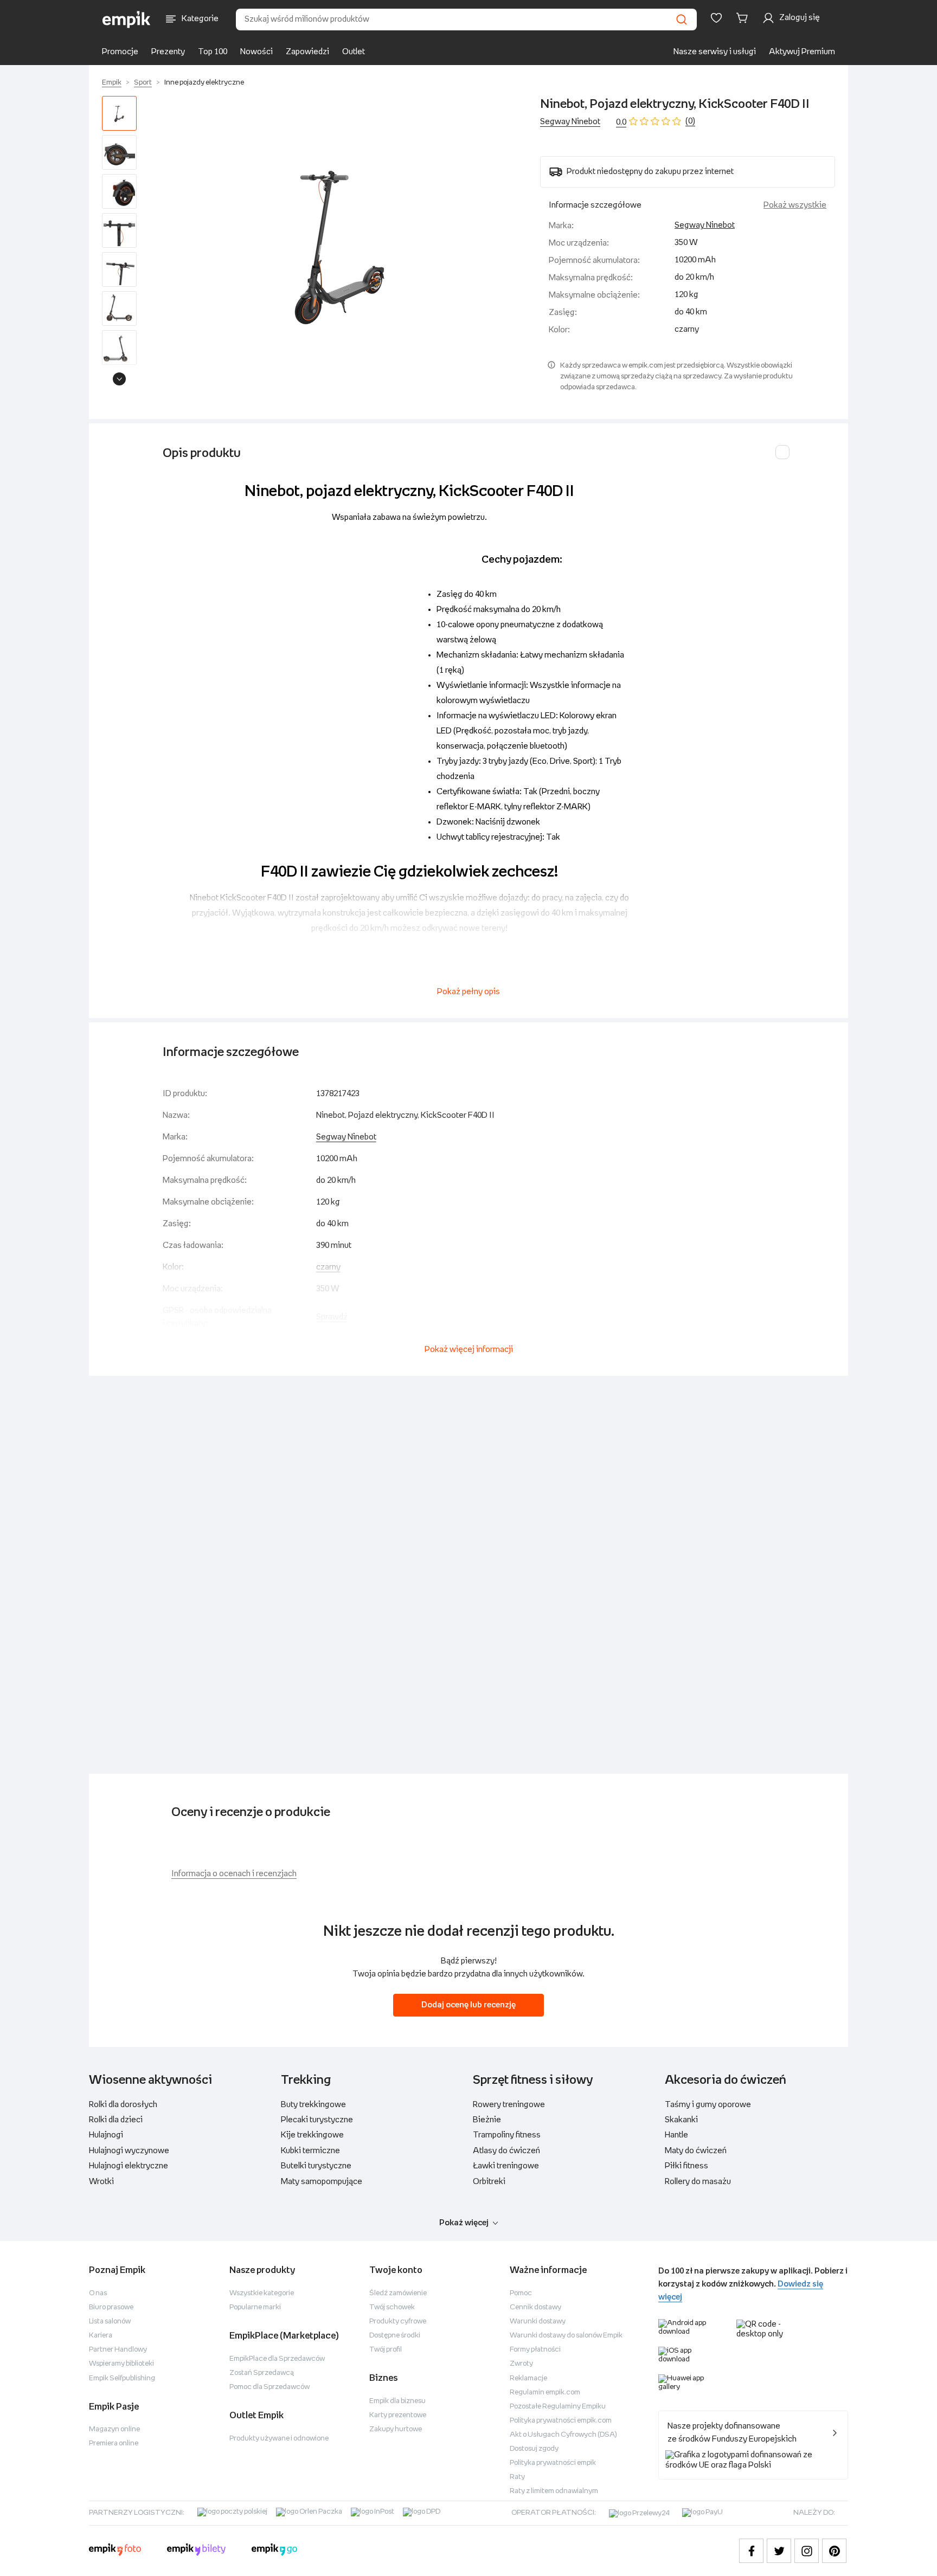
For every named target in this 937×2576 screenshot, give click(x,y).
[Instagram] (807, 2551)
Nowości (256, 52)
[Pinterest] (834, 2551)
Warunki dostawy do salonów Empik (566, 2336)
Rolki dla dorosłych (123, 2105)
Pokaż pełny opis (468, 992)
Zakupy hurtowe (396, 2429)
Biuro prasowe (111, 2307)
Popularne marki (255, 2307)
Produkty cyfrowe (398, 2321)
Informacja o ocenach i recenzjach (234, 1874)
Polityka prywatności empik (553, 2463)
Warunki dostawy (538, 2321)
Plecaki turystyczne (317, 2120)
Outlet (354, 52)
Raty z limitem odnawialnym (554, 2491)
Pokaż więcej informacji (469, 1350)
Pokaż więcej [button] (464, 2223)
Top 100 (213, 52)
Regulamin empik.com (545, 2393)
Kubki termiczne (310, 2151)
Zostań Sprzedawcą (262, 2373)
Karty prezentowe (398, 2415)
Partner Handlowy (118, 2350)
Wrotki (101, 2182)
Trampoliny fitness (507, 2135)
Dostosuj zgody (534, 2449)
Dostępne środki (395, 2336)
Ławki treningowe (506, 2166)
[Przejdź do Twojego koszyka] (744, 18)
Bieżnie (487, 2120)
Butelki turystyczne (316, 2166)
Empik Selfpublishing (122, 2378)
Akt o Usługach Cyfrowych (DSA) (563, 2435)
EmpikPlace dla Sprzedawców (277, 2359)
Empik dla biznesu (397, 2401)
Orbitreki (489, 2182)
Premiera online (114, 2443)
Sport (143, 83)
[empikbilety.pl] (197, 2551)
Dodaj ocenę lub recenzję (468, 2005)
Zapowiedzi (307, 52)
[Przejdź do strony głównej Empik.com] (127, 20)
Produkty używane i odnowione (279, 2439)
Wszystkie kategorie (262, 2293)
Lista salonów (110, 2321)
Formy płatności (535, 2350)
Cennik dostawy (535, 2307)
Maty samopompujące (322, 2182)
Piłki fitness (686, 2166)
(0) (690, 121)
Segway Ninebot (570, 122)
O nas (98, 2293)
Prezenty (168, 52)
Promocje (120, 52)
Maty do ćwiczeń (696, 2151)
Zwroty (521, 2364)
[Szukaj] (682, 20)
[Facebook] (751, 2551)
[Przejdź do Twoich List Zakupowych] (716, 18)
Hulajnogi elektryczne (129, 2166)
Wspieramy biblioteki (121, 2364)
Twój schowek (392, 2307)
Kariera (101, 2336)
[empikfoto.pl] (115, 2551)
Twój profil (386, 2350)
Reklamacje (528, 2378)
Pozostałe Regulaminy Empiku (558, 2407)
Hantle (676, 2135)
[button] (341, 243)
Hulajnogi (106, 2135)
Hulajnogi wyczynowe (129, 2151)
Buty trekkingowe (313, 2105)
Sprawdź (332, 1317)
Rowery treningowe (509, 2105)
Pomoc (521, 2293)
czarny (328, 1267)
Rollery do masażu (698, 2182)
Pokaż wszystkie (795, 205)
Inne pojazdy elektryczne (204, 83)
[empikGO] (274, 2551)
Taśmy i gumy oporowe (708, 2105)
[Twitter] (779, 2551)
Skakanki (681, 2120)
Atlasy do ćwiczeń (506, 2151)
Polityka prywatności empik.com (561, 2421)
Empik (112, 83)
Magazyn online (114, 2429)
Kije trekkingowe (312, 2135)
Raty (517, 2477)
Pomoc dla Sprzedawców (269, 2387)
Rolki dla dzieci (116, 2120)
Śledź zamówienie (398, 2293)
